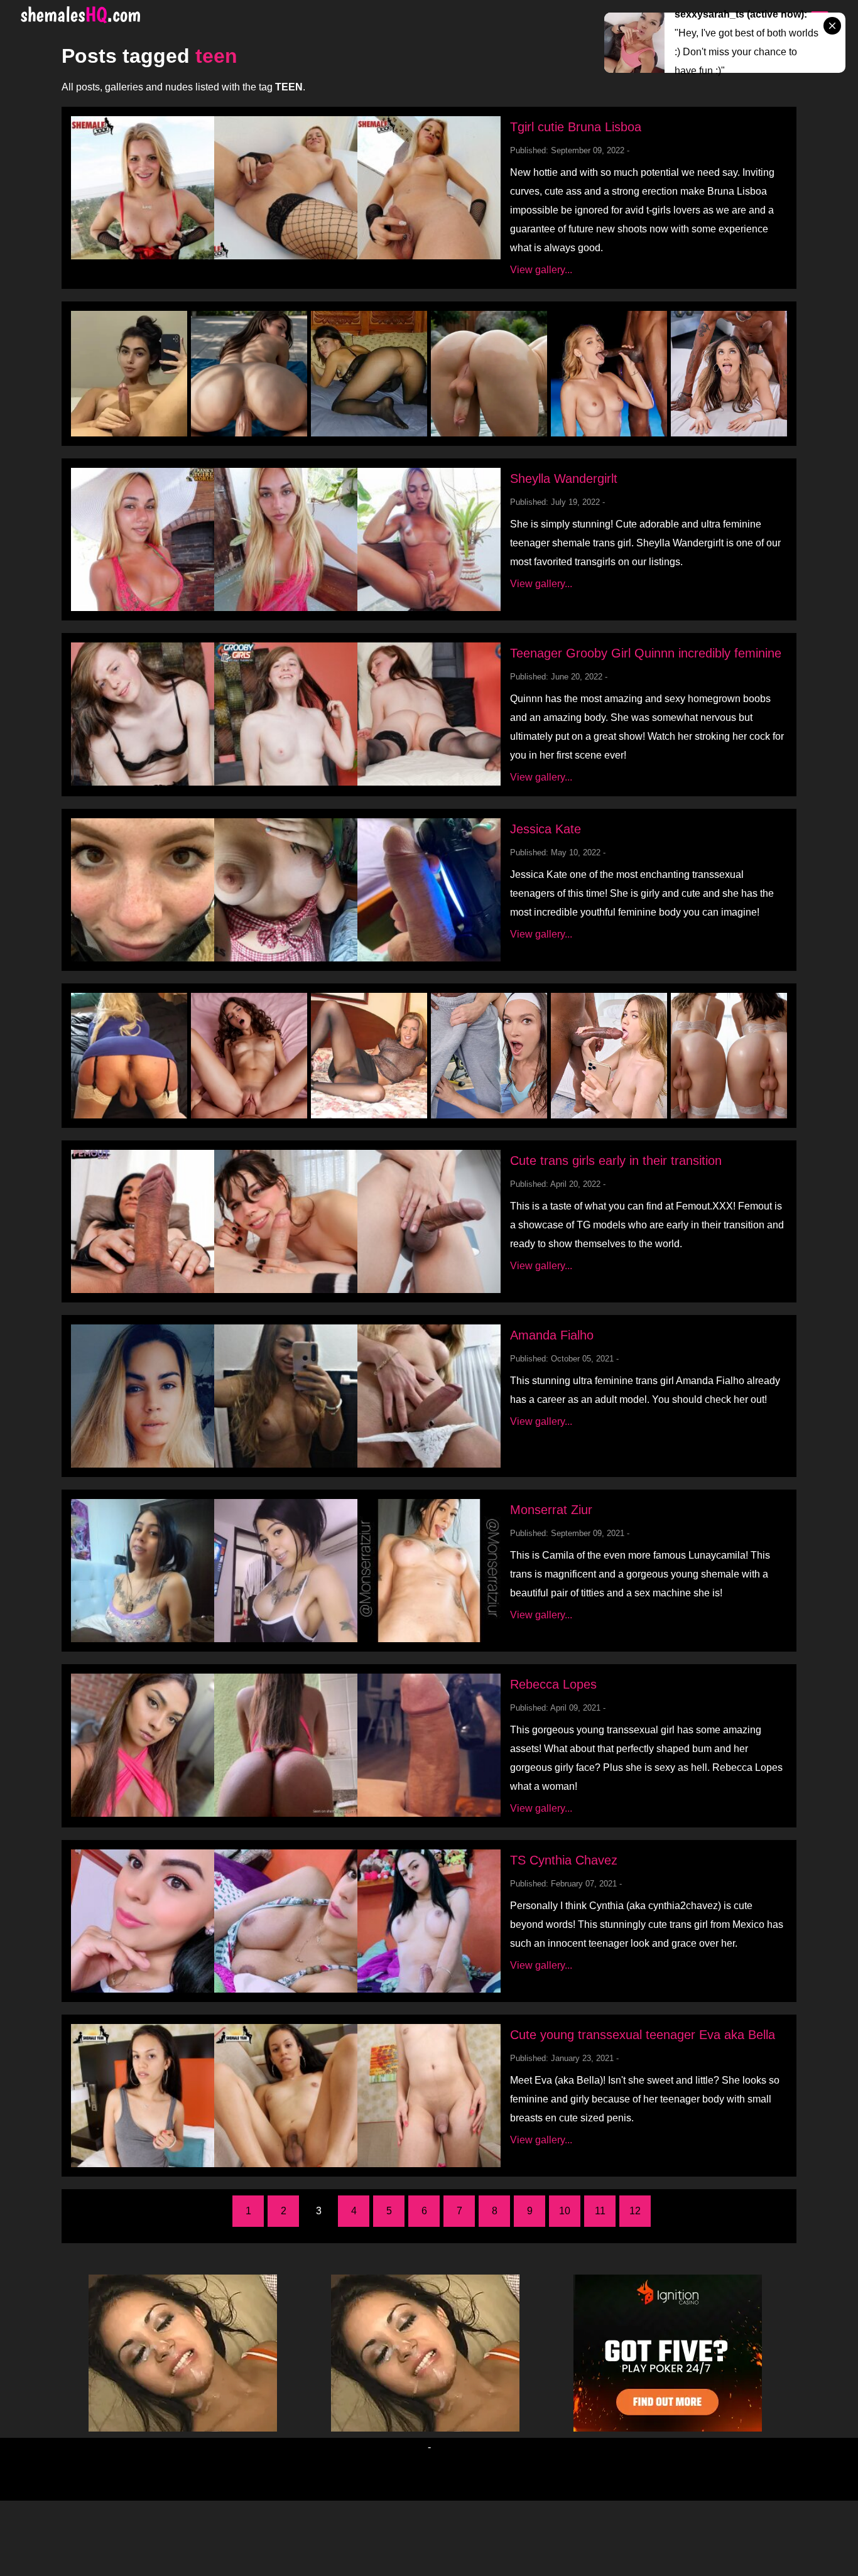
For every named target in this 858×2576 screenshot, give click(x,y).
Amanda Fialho (552, 1335)
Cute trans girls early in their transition (616, 1161)
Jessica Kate (546, 829)
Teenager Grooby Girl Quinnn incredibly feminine (646, 653)
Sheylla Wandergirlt (564, 479)
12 (635, 2211)
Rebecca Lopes (553, 1684)
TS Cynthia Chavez (564, 1860)
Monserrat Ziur (551, 1510)
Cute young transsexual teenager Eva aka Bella (643, 2035)
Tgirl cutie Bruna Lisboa (576, 127)
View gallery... (541, 270)
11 (600, 2211)
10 (565, 2211)
